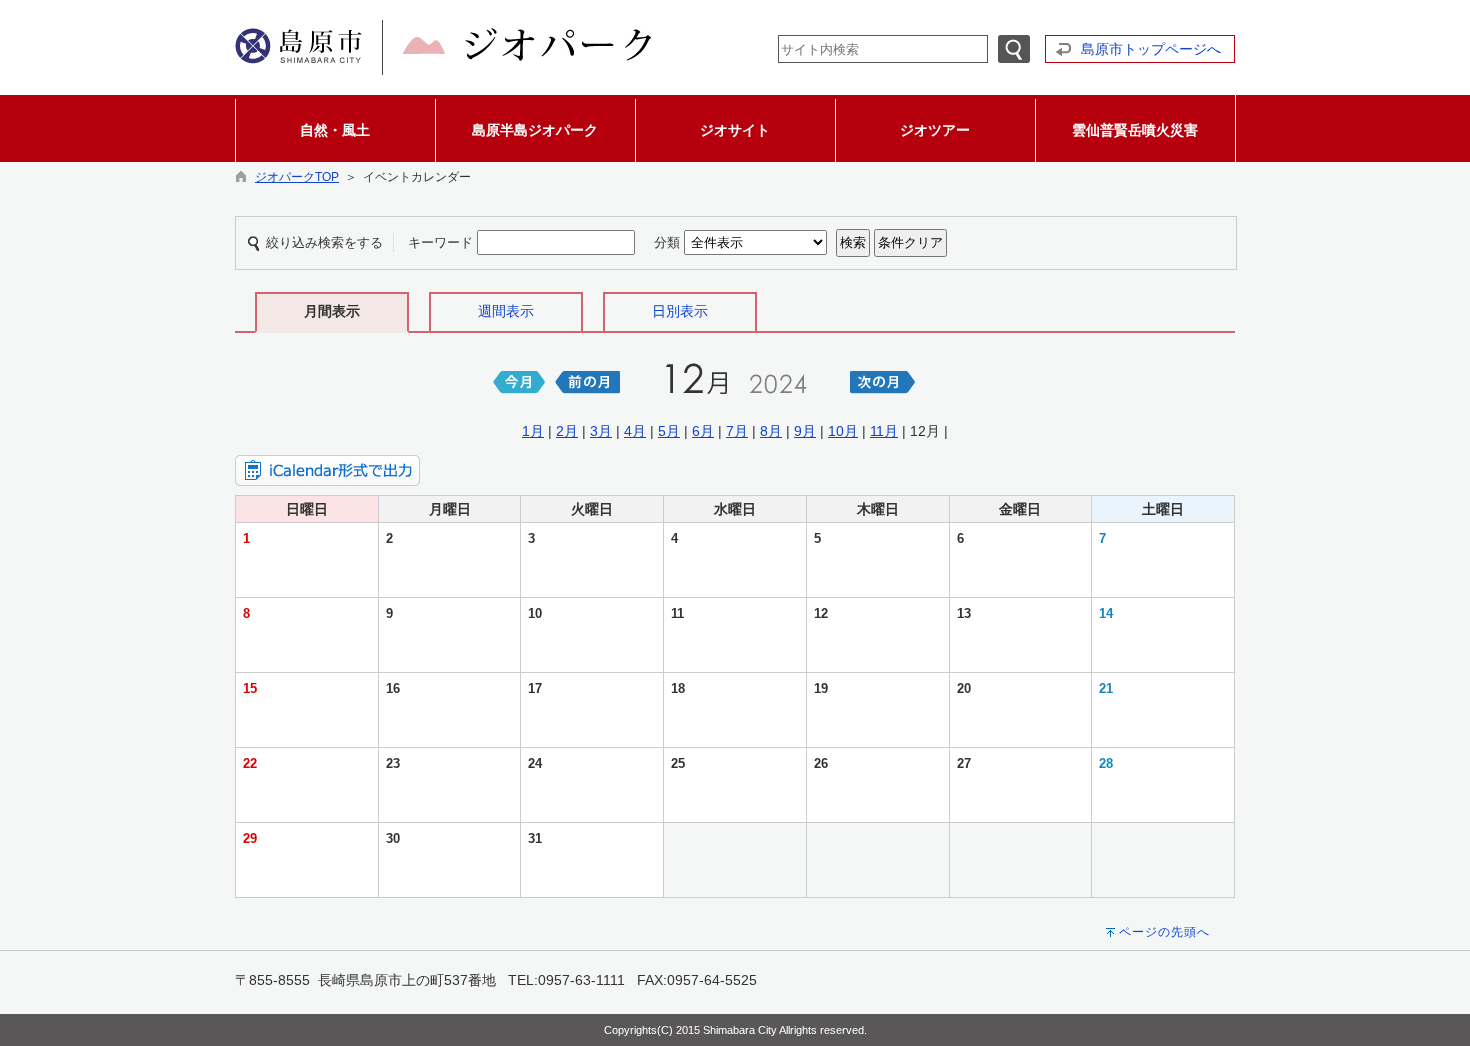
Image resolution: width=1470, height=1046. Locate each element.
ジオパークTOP (297, 177)
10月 (843, 431)
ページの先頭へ (1164, 932)
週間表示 (506, 311)
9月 (805, 431)
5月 (669, 431)
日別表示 (680, 311)
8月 (771, 431)
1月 (533, 431)
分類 (667, 242)
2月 (567, 431)
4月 (635, 431)
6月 (703, 431)
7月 (737, 431)
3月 (601, 431)
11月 (884, 431)
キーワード (440, 242)
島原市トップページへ (1151, 49)
